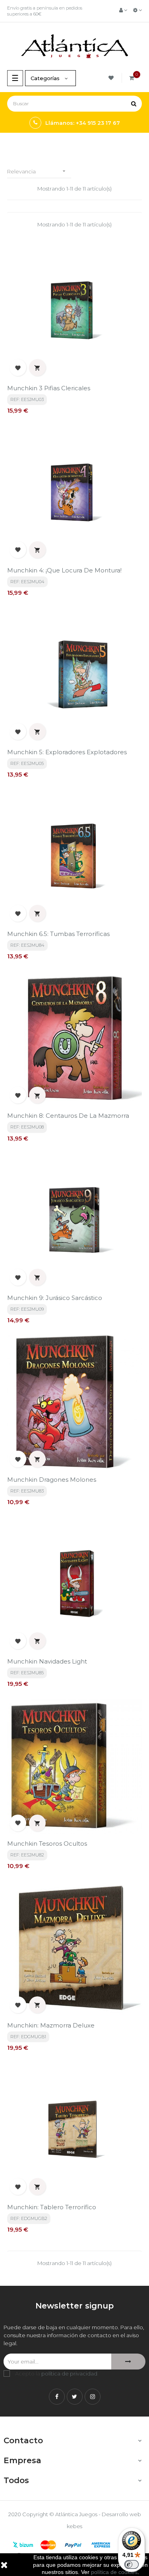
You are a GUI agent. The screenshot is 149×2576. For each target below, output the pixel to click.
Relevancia (37, 171)
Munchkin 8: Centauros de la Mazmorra (68, 1116)
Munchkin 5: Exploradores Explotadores (67, 752)
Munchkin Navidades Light (47, 1661)
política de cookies (114, 2572)
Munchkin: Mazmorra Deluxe (51, 2025)
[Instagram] (93, 2397)
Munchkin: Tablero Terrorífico (52, 2207)
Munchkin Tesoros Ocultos (47, 1844)
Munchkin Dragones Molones (52, 1480)
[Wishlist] (112, 78)
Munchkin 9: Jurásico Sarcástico (55, 1298)
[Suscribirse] (128, 2362)
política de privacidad (69, 2373)
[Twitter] (75, 2397)
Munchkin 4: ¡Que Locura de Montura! (64, 570)
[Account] (123, 10)
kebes (74, 2526)
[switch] (132, 2564)
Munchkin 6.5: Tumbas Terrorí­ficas (58, 934)
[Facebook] (57, 2397)
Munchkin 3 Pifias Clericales (49, 388)
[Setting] (137, 10)
